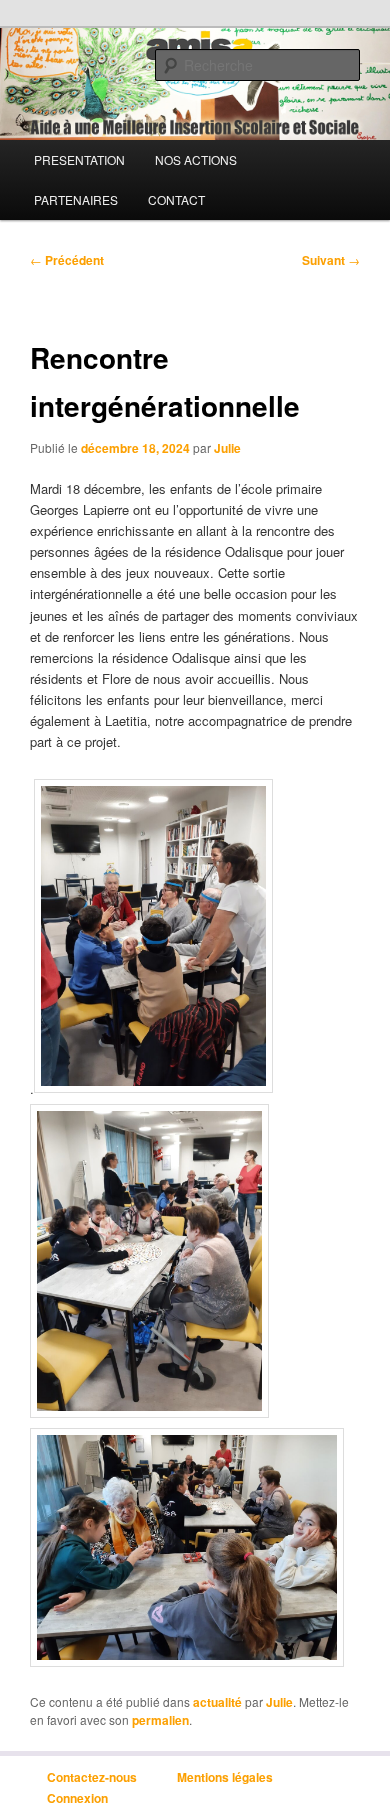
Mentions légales (225, 1777)
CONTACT (176, 199)
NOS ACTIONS (196, 159)
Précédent (67, 260)
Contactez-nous (92, 1777)
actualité (217, 1702)
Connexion (77, 1798)
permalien (160, 1720)
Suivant (331, 260)
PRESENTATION (79, 159)
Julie (227, 448)
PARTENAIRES (76, 199)
